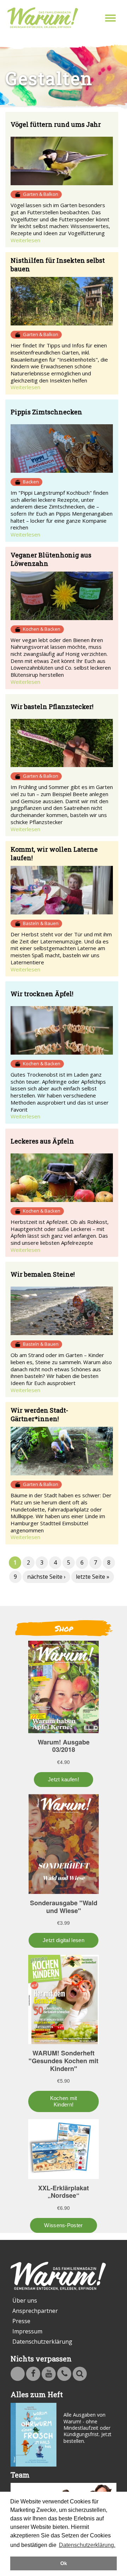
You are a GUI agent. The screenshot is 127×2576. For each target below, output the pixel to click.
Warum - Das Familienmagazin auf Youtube (49, 2374)
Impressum (27, 2331)
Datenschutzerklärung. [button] (87, 2545)
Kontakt (64, 2374)
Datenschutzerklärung (42, 2342)
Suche (80, 2374)
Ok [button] (64, 2563)
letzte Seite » (93, 1577)
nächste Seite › (46, 1577)
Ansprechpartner (35, 2311)
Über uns (25, 2300)
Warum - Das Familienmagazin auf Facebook (33, 2374)
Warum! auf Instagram (18, 2374)
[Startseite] (43, 18)
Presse (21, 2321)
